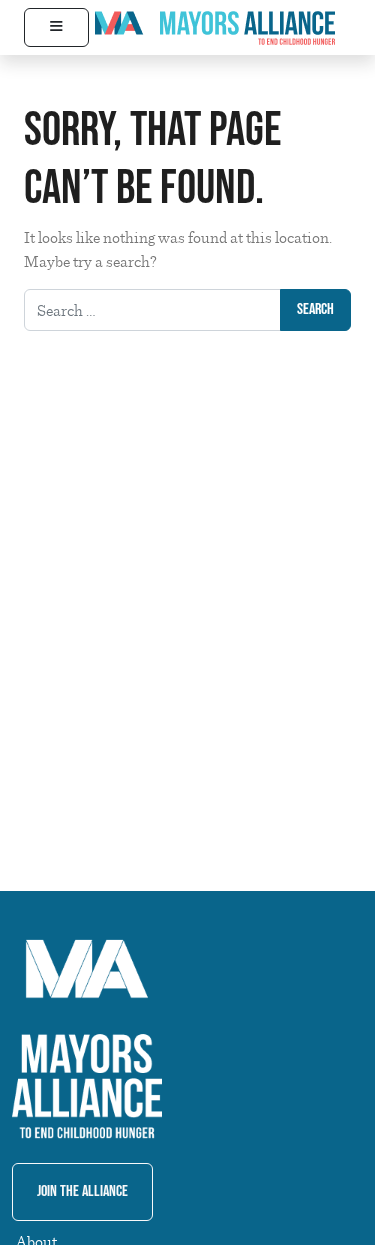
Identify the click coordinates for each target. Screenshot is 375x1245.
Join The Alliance (82, 1191)
